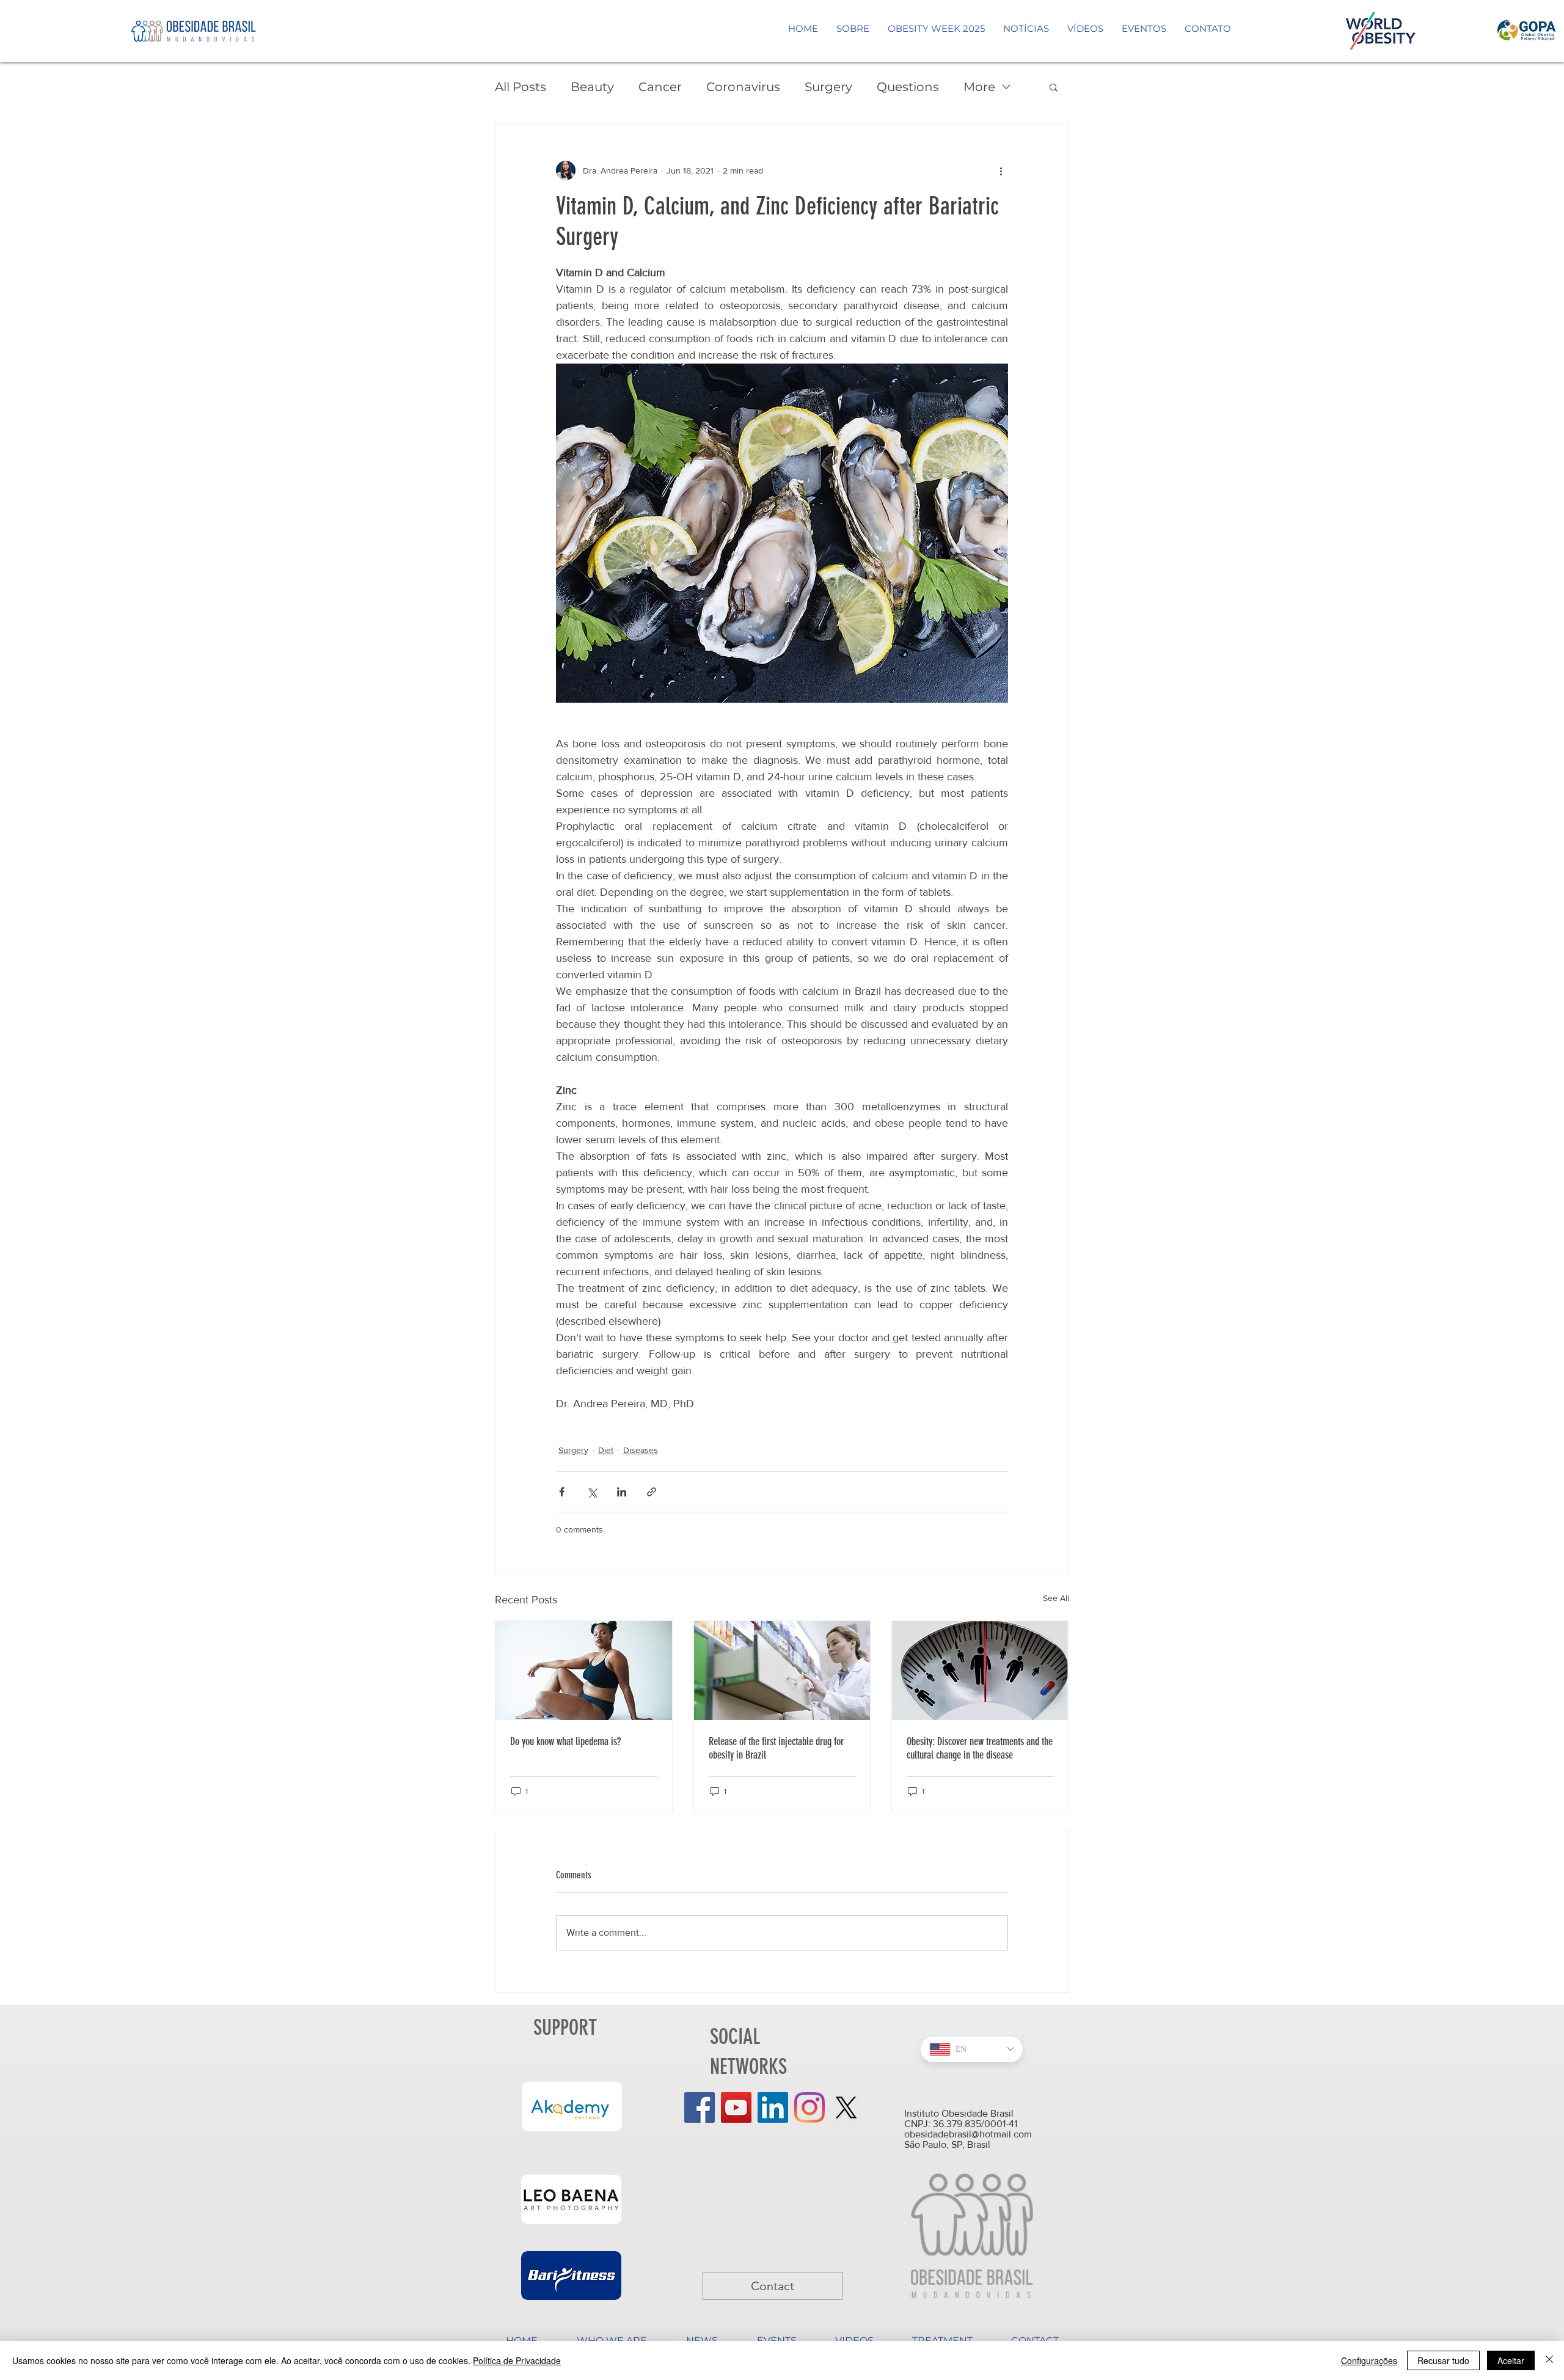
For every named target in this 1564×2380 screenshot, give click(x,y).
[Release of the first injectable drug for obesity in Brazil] (782, 1671)
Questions (908, 87)
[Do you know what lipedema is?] (584, 1671)
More (979, 87)
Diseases (641, 1450)
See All (1056, 1598)
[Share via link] (652, 1492)
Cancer (660, 87)
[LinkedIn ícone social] (773, 2107)
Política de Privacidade (517, 2360)
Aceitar (1511, 2360)
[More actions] (1001, 170)
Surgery (828, 87)
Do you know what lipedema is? (565, 1741)
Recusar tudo (1443, 2360)
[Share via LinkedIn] (622, 1492)
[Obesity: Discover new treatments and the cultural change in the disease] (980, 1671)
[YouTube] (736, 2107)
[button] (1054, 87)
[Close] (1549, 2360)
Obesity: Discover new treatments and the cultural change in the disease (980, 1748)
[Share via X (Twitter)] (592, 1492)
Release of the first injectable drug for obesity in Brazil (776, 1748)
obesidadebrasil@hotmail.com (968, 2134)
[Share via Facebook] (562, 1492)
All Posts (521, 87)
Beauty (592, 87)
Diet (606, 1450)
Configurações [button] (1369, 2360)
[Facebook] (700, 2107)
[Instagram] (809, 2107)
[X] (846, 2107)
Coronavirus (743, 87)
